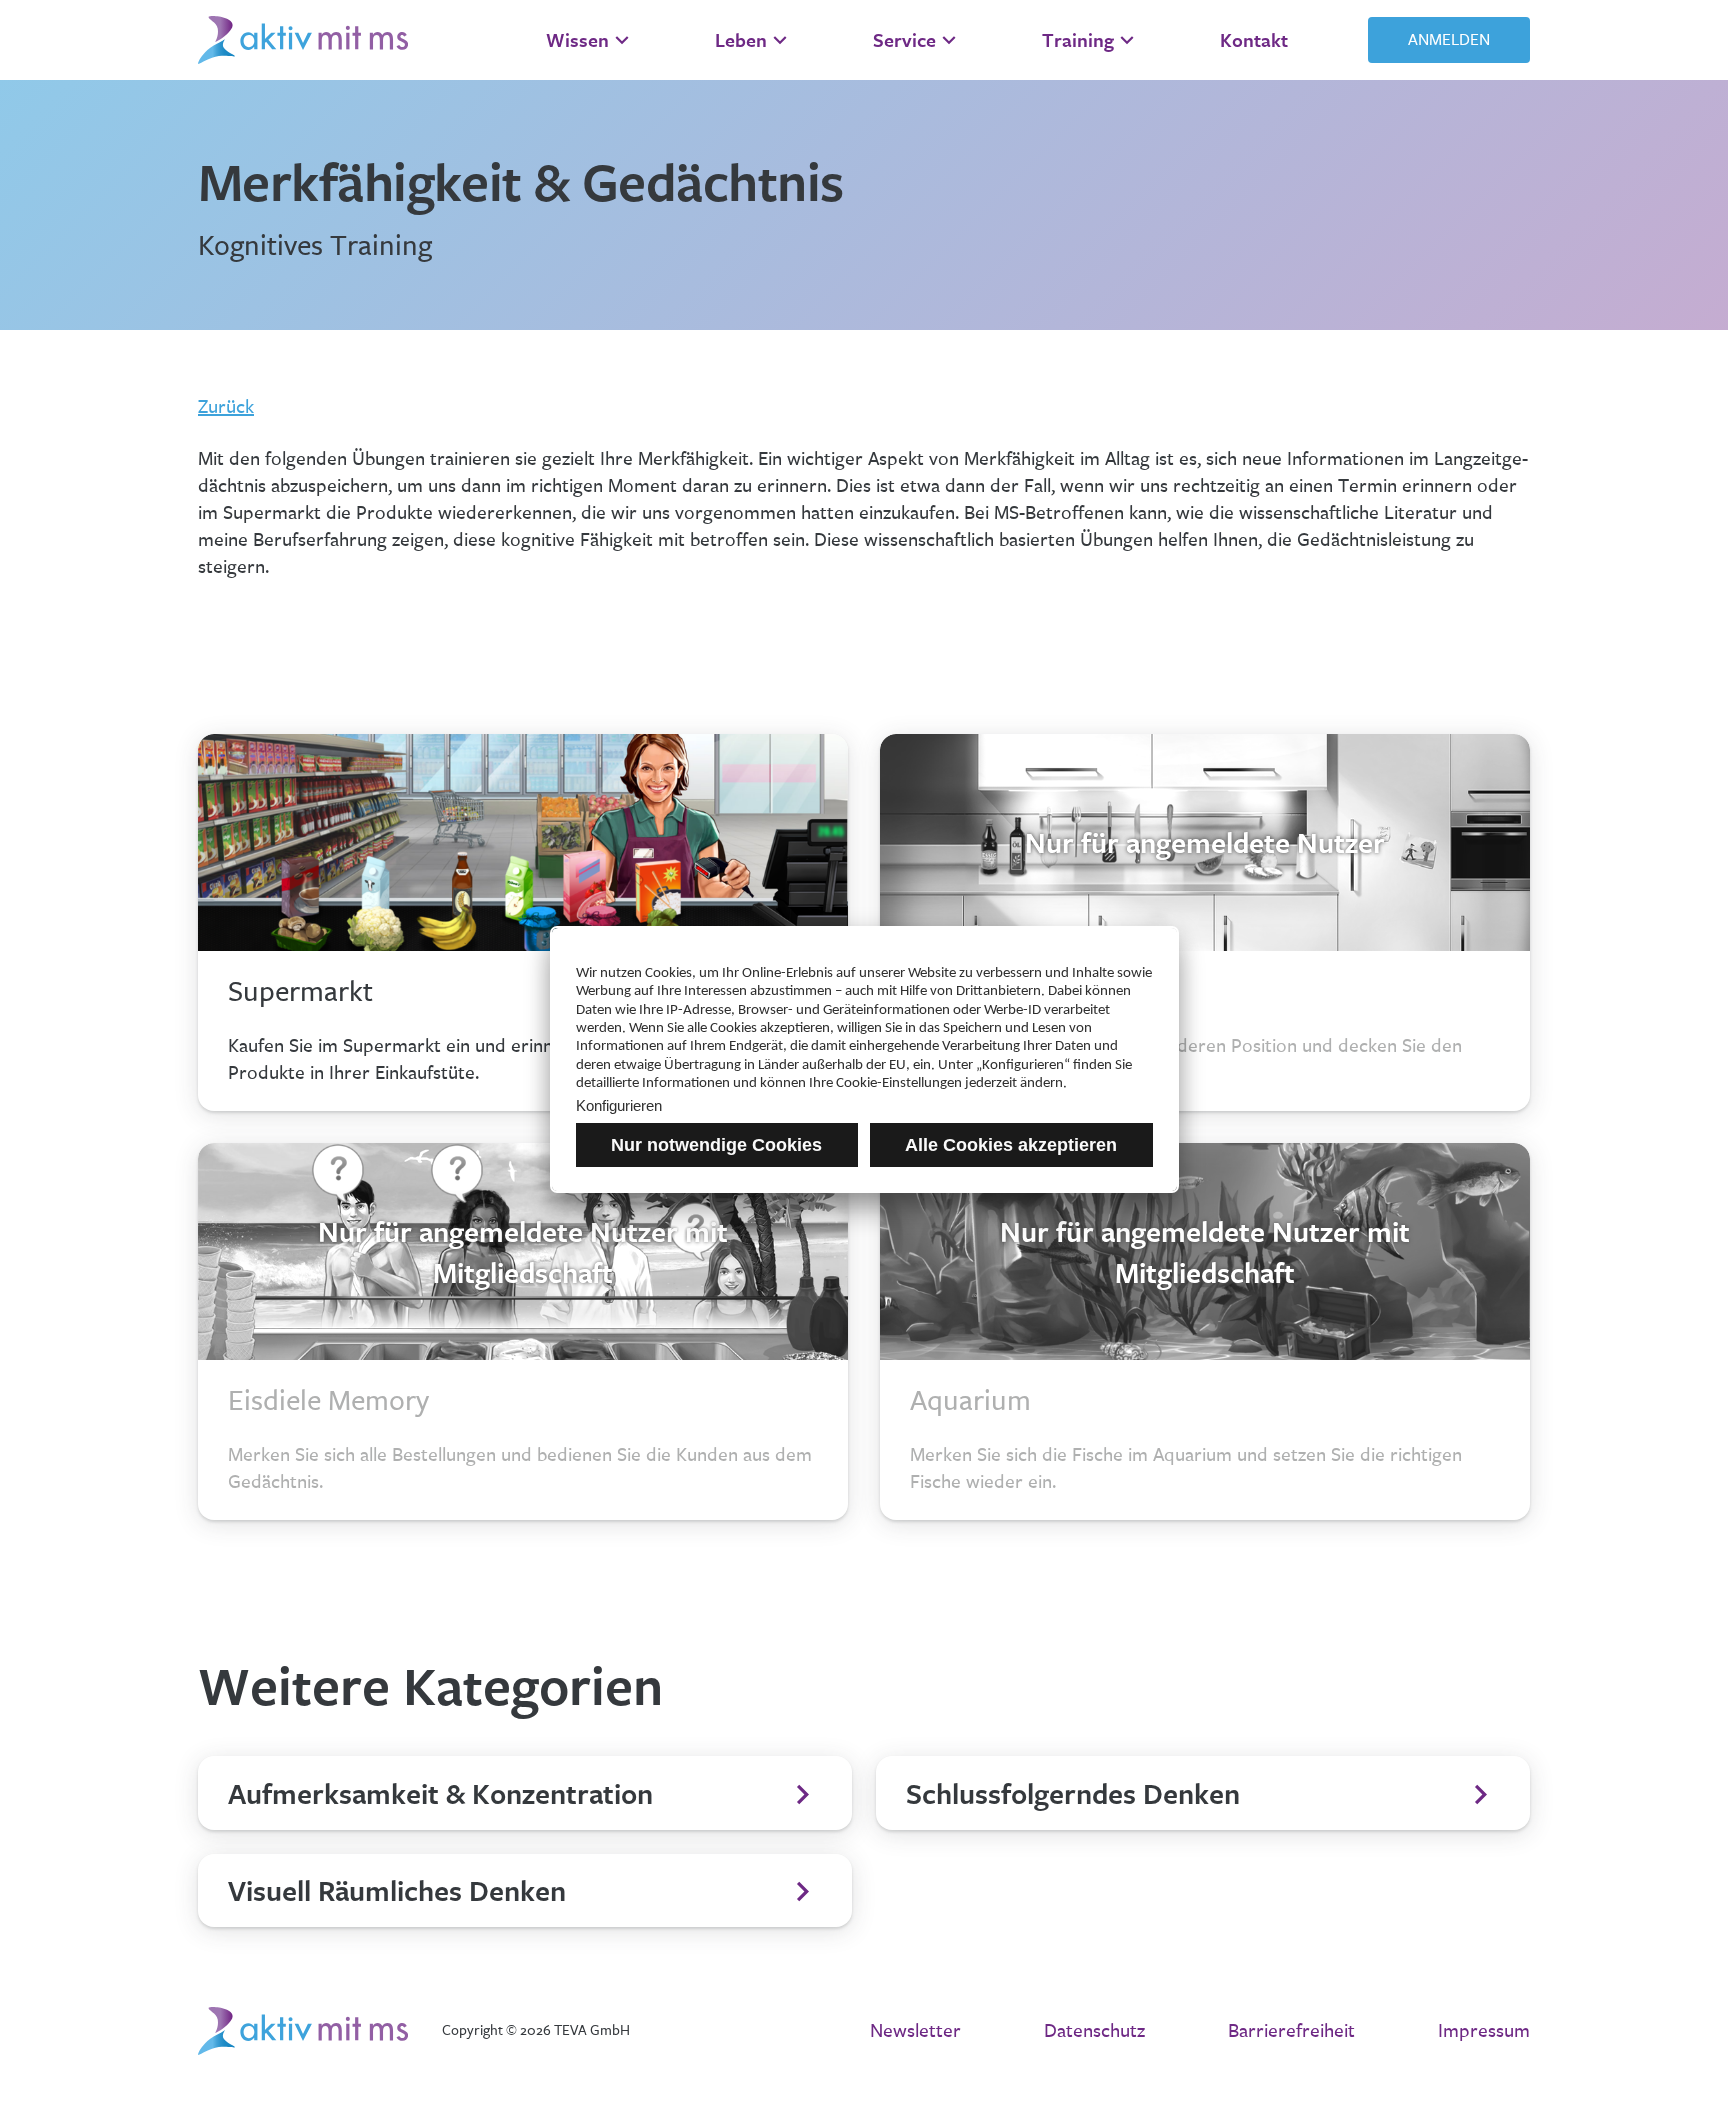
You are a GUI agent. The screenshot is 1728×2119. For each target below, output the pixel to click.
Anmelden (1449, 39)
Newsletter (915, 2031)
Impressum (1484, 2031)
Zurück (226, 407)
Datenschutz (1094, 2031)
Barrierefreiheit (1291, 2031)
